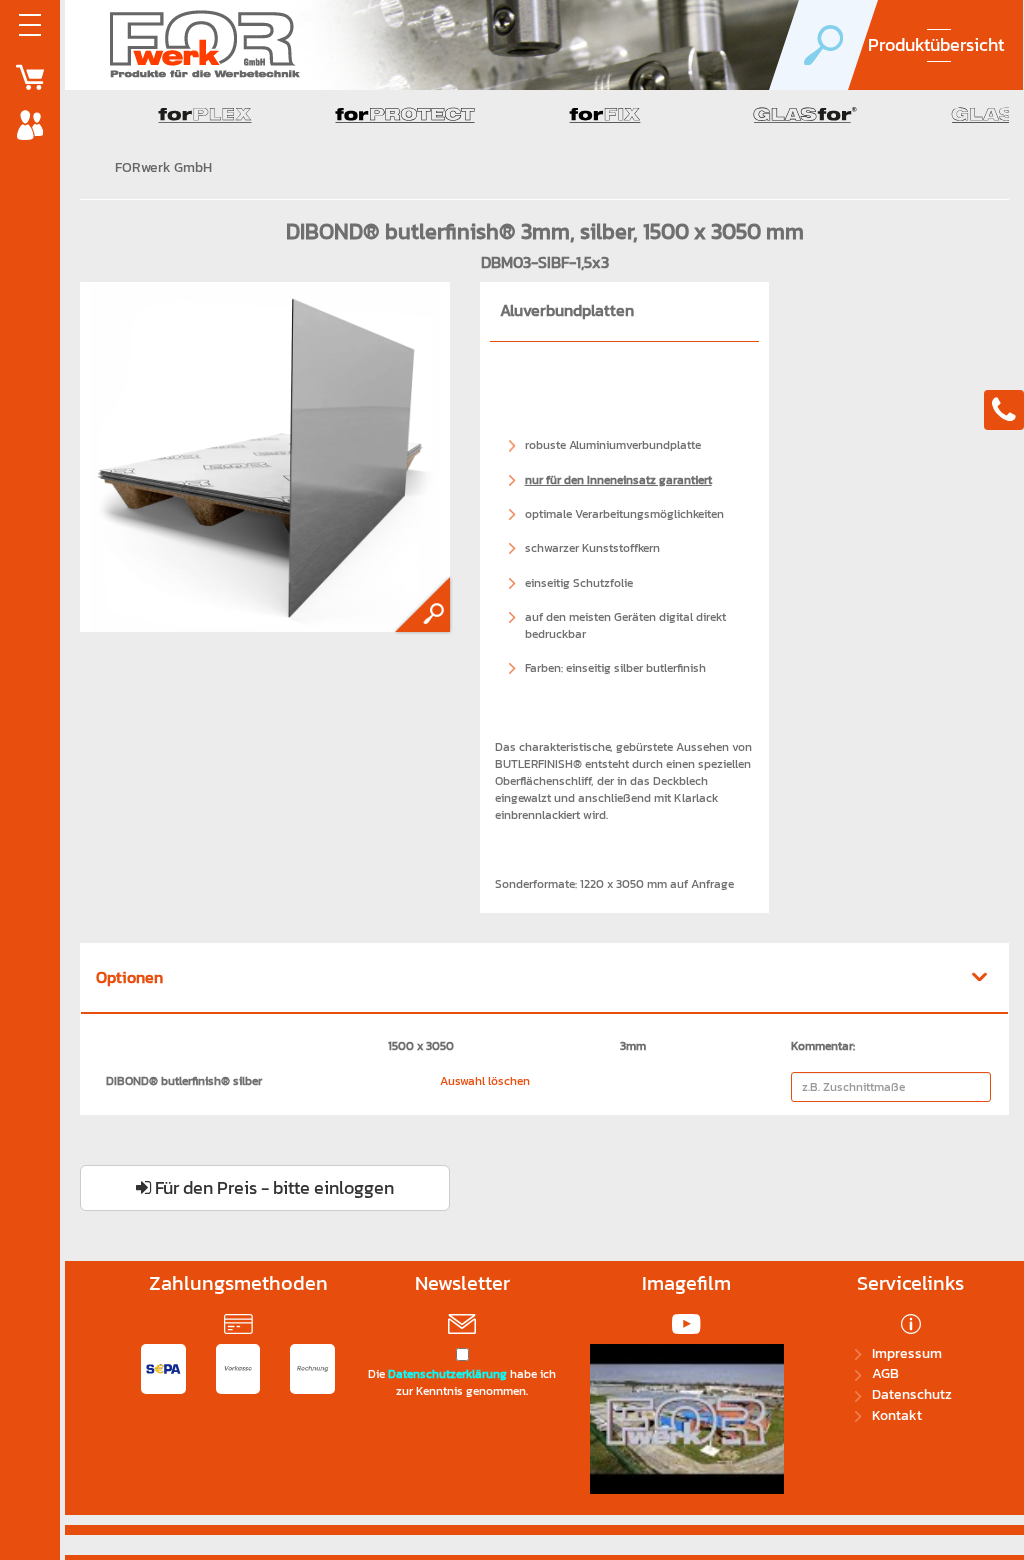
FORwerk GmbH (163, 167)
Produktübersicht (936, 44)
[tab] (544, 979)
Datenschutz (912, 1394)
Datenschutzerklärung (447, 1374)
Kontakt (897, 1415)
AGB (885, 1373)
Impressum (907, 1353)
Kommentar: (823, 1046)
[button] (544, 978)
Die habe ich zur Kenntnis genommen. (462, 1383)
